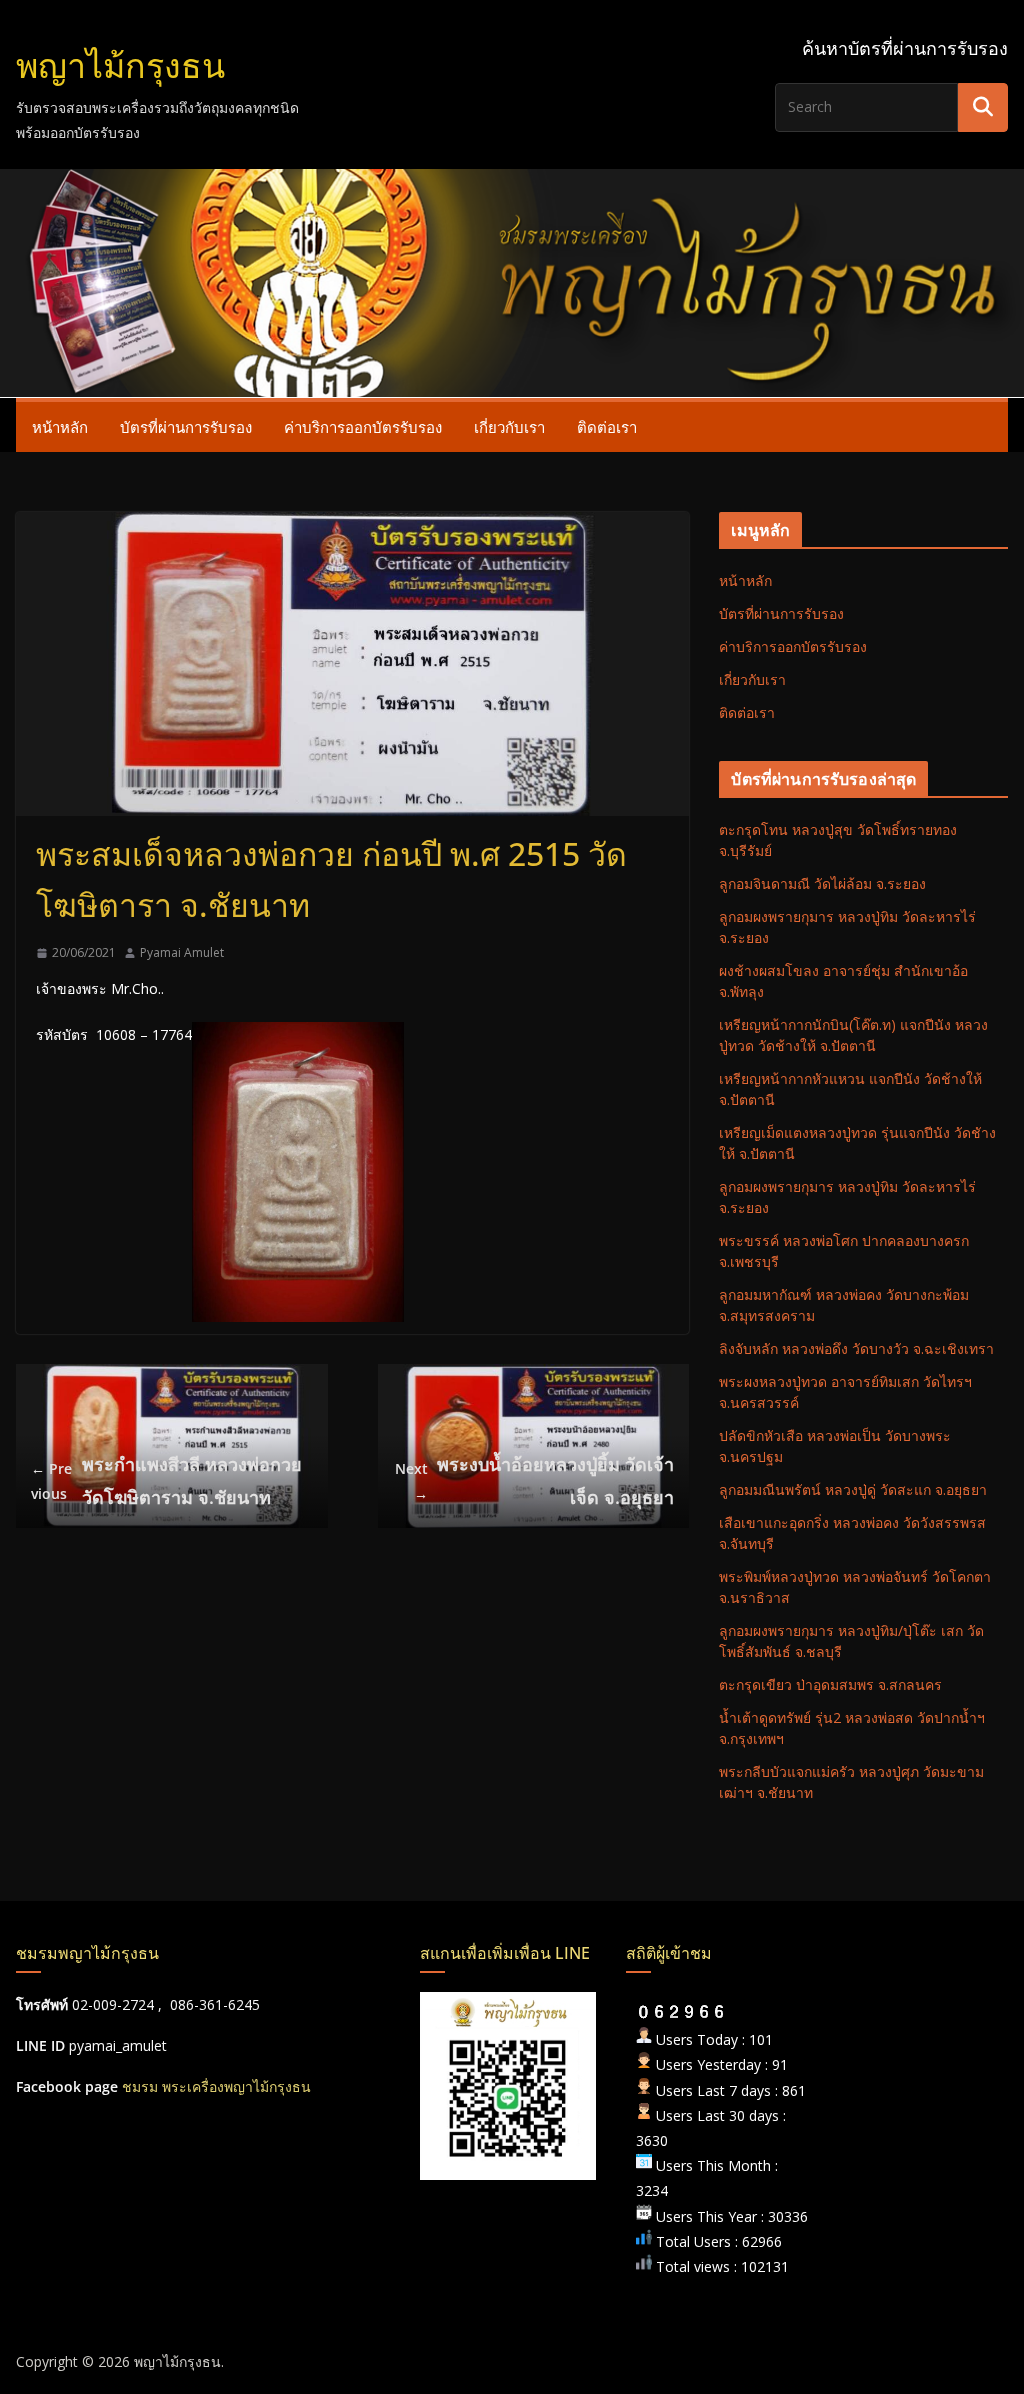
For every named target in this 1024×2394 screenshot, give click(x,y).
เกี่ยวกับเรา (509, 427)
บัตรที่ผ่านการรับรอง (186, 427)
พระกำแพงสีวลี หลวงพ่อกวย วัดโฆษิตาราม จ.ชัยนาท (166, 1480)
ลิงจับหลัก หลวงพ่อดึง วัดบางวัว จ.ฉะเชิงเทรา (856, 1348)
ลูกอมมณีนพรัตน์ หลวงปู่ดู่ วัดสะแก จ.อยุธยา (853, 1489)
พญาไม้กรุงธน (120, 65)
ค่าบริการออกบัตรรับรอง (363, 427)
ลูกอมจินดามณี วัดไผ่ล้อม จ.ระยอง (822, 883)
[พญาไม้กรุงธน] (512, 183)
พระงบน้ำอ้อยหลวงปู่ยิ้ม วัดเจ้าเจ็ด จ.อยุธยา (534, 1480)
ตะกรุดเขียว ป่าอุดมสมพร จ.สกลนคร (830, 1684)
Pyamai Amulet (182, 952)
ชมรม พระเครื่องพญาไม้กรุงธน (216, 2086)
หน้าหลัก (60, 427)
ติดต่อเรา (607, 427)
